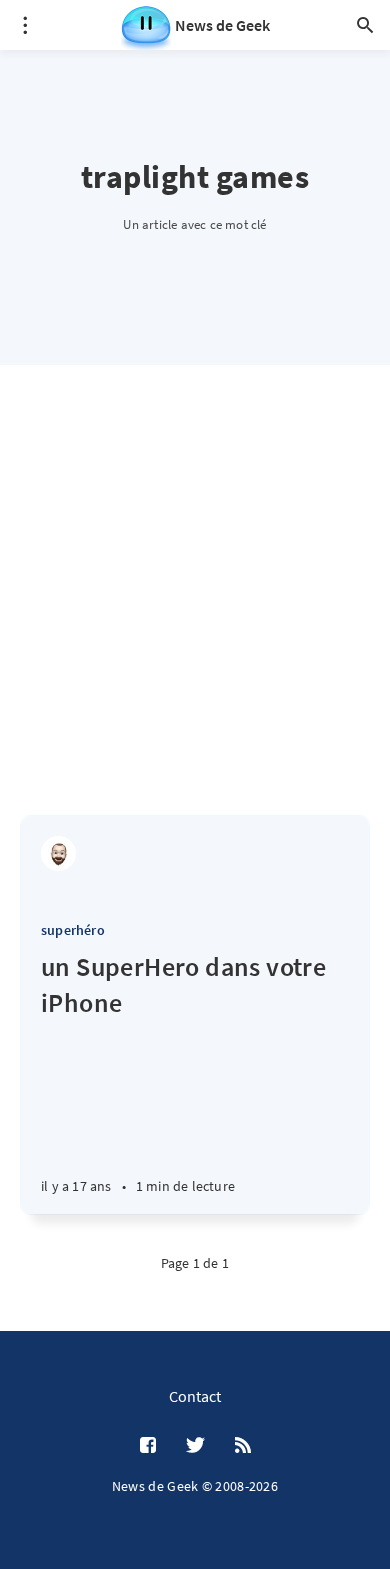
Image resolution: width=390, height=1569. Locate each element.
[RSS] (243, 1446)
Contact (195, 1396)
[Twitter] (195, 1446)
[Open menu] (25, 25)
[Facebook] (148, 1446)
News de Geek (222, 25)
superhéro (73, 930)
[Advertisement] (195, 610)
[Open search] (365, 25)
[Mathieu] (58, 853)
